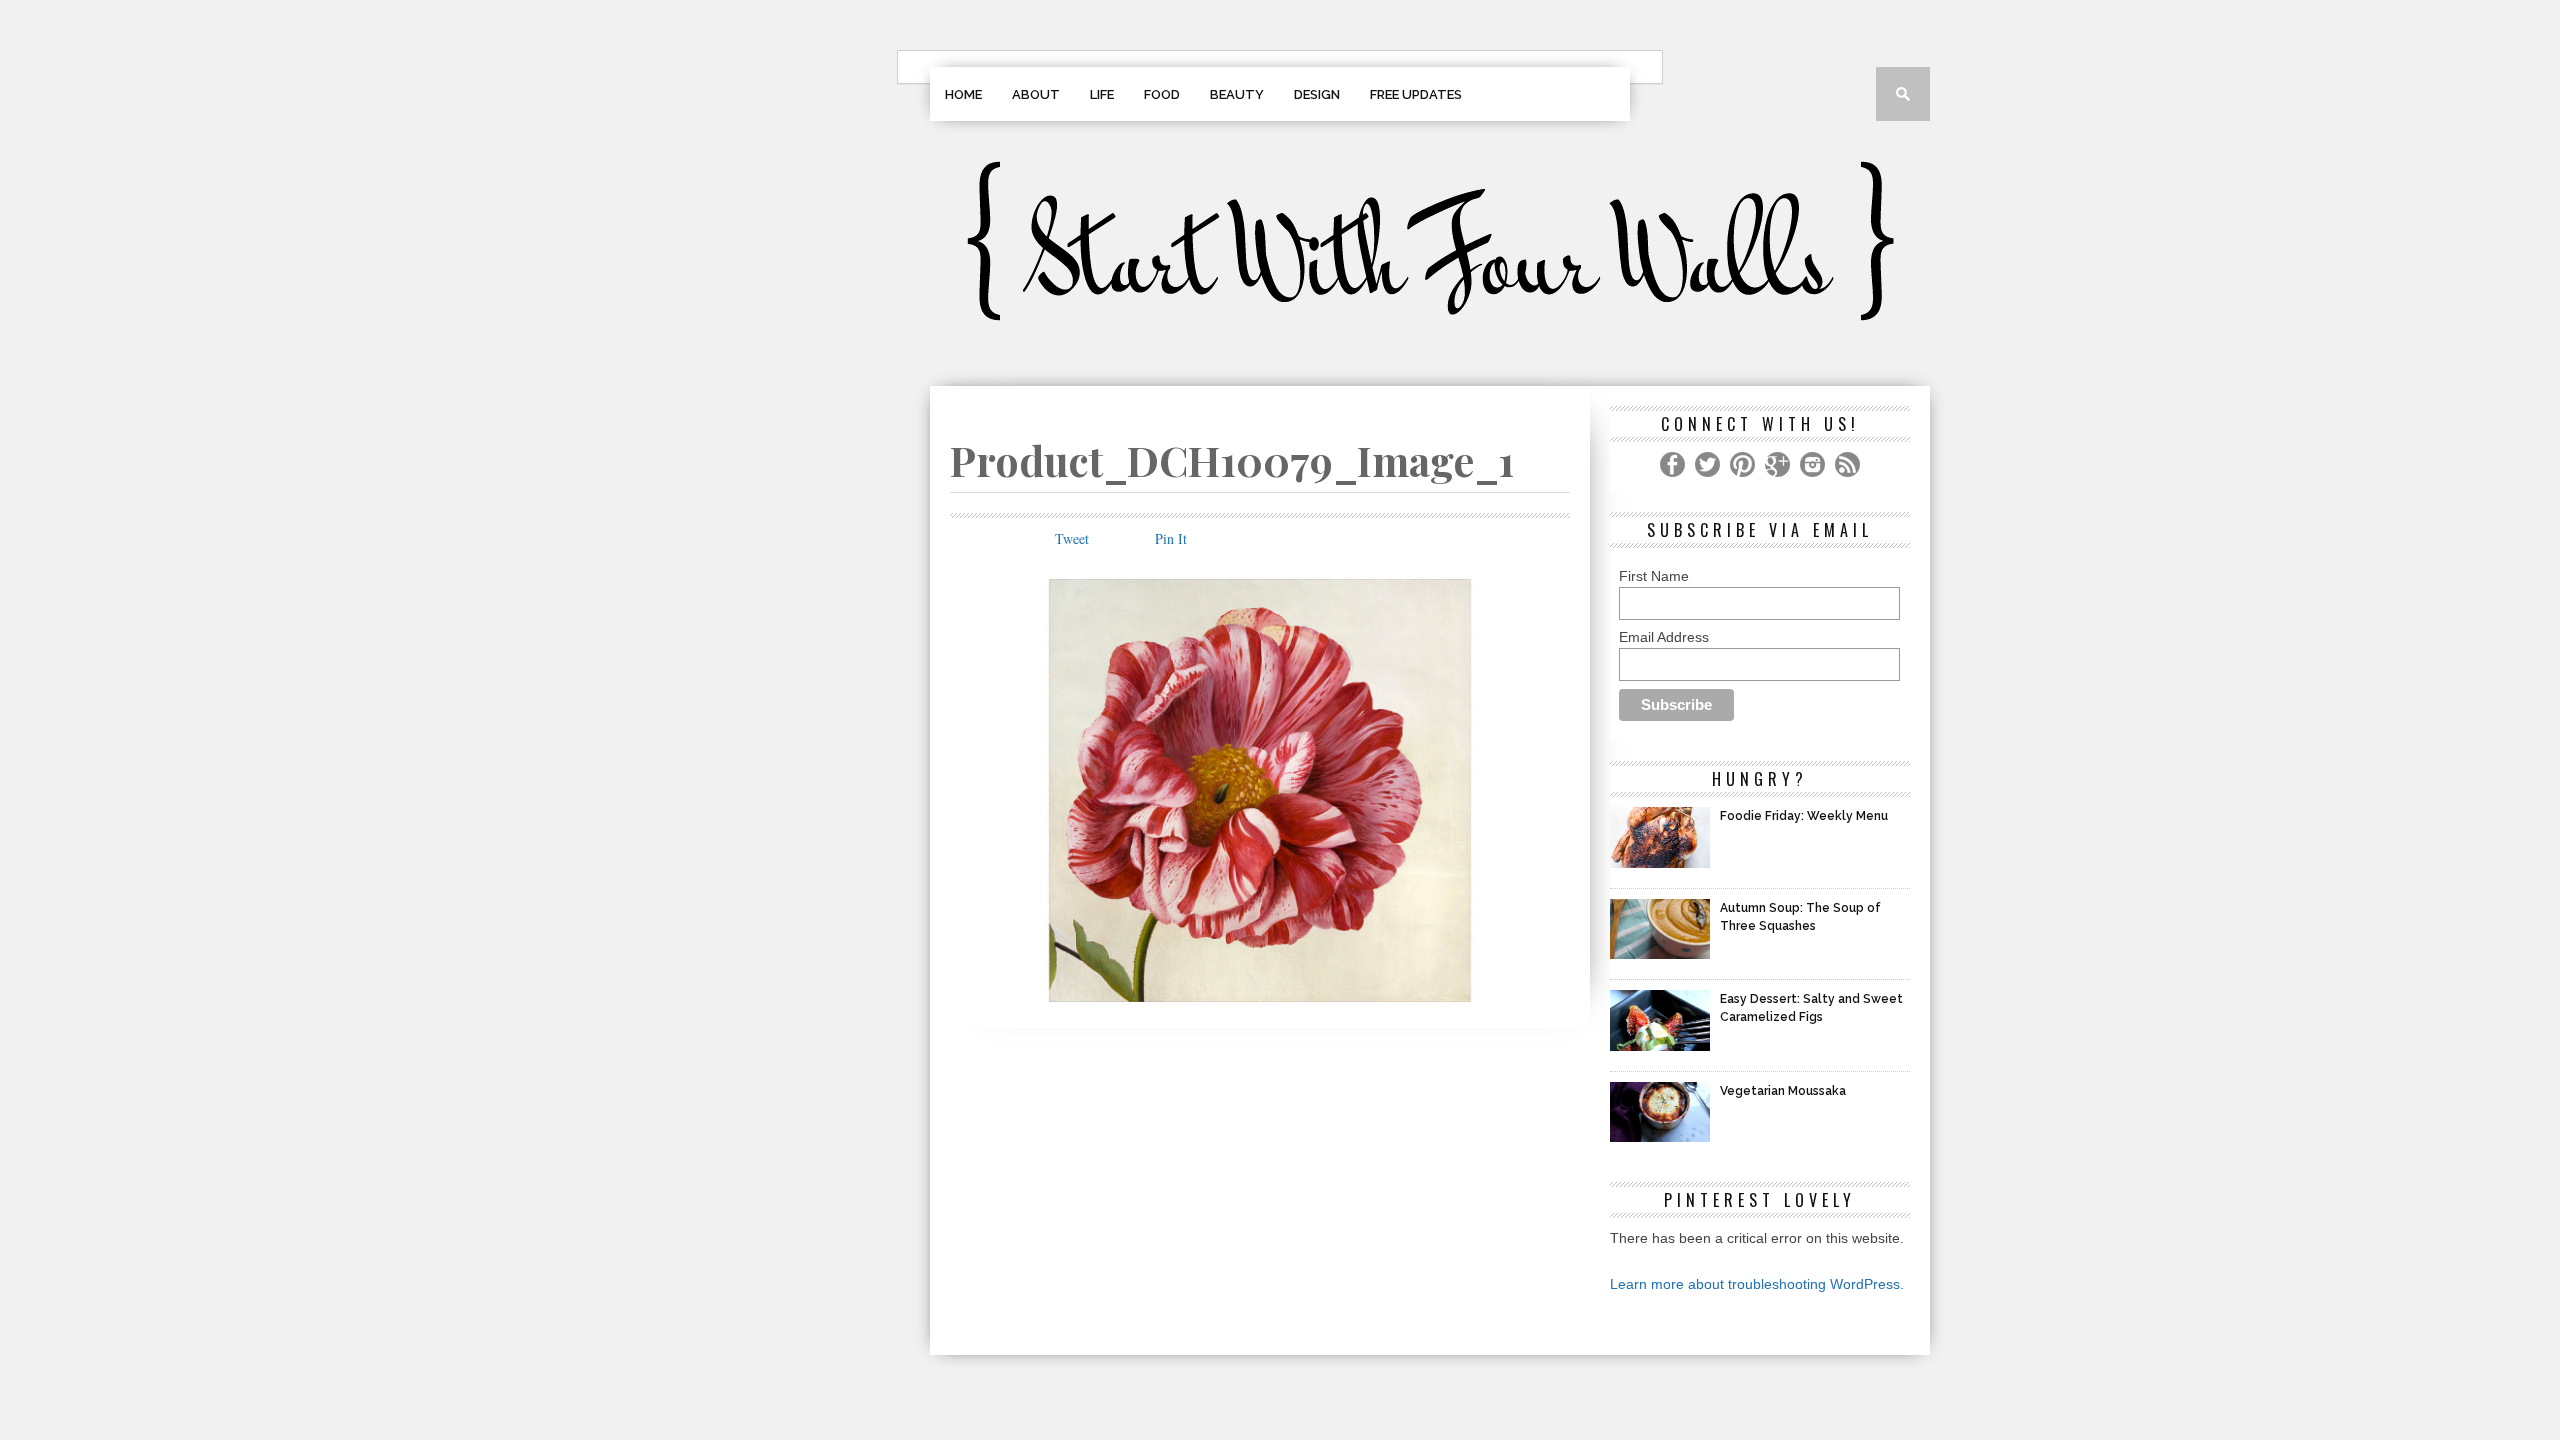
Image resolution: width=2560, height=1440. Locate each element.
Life (1102, 94)
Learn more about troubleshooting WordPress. (1757, 1284)
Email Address (1664, 637)
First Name (1654, 576)
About (1036, 94)
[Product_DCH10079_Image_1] (1260, 995)
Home (963, 94)
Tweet (1072, 538)
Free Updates (1416, 94)
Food (1162, 94)
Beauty (1237, 94)
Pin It (1171, 538)
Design (1317, 94)
